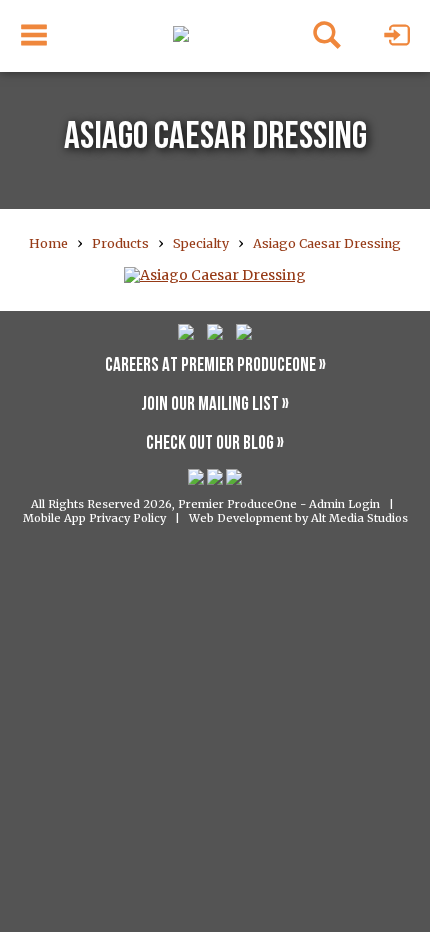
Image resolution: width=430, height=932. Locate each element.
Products (120, 243)
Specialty (201, 243)
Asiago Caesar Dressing (327, 243)
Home (48, 243)
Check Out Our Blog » (215, 444)
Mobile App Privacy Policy (94, 518)
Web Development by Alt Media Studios (298, 518)
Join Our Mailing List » (215, 405)
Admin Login (344, 504)
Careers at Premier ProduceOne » (215, 366)
